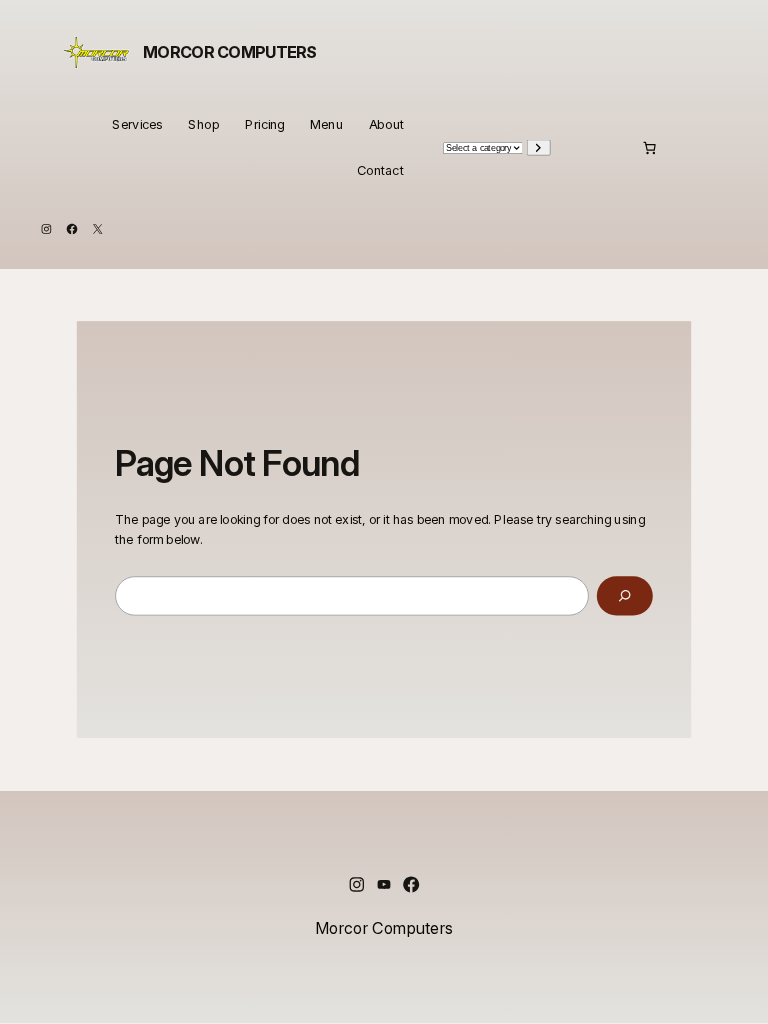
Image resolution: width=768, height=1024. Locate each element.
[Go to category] (538, 147)
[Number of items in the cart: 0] (650, 148)
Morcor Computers (230, 52)
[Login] (602, 147)
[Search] (625, 595)
